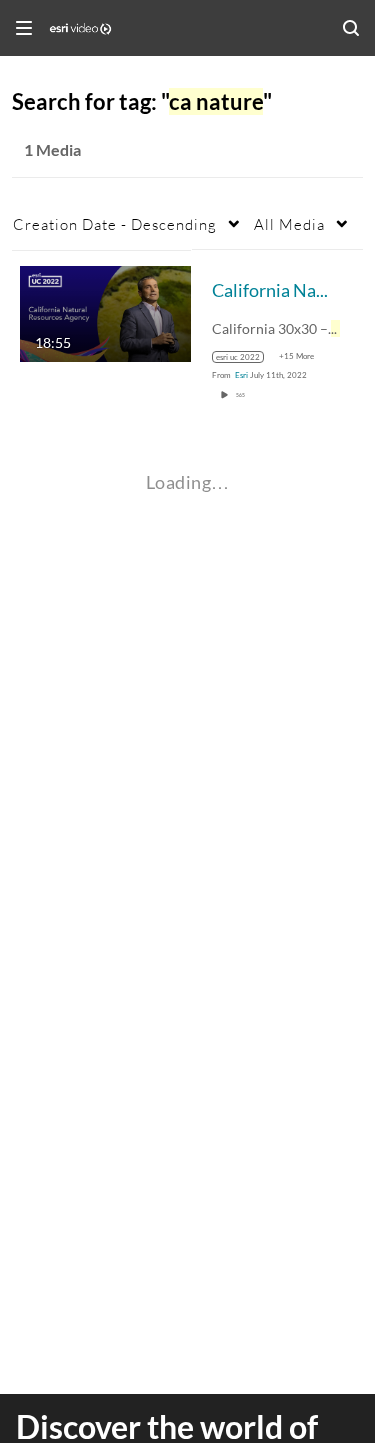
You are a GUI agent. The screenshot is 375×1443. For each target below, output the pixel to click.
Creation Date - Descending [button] (115, 224)
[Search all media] (351, 28)
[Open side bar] (24, 28)
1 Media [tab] (52, 149)
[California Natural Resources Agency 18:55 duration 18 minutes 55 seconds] (105, 311)
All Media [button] (289, 224)
